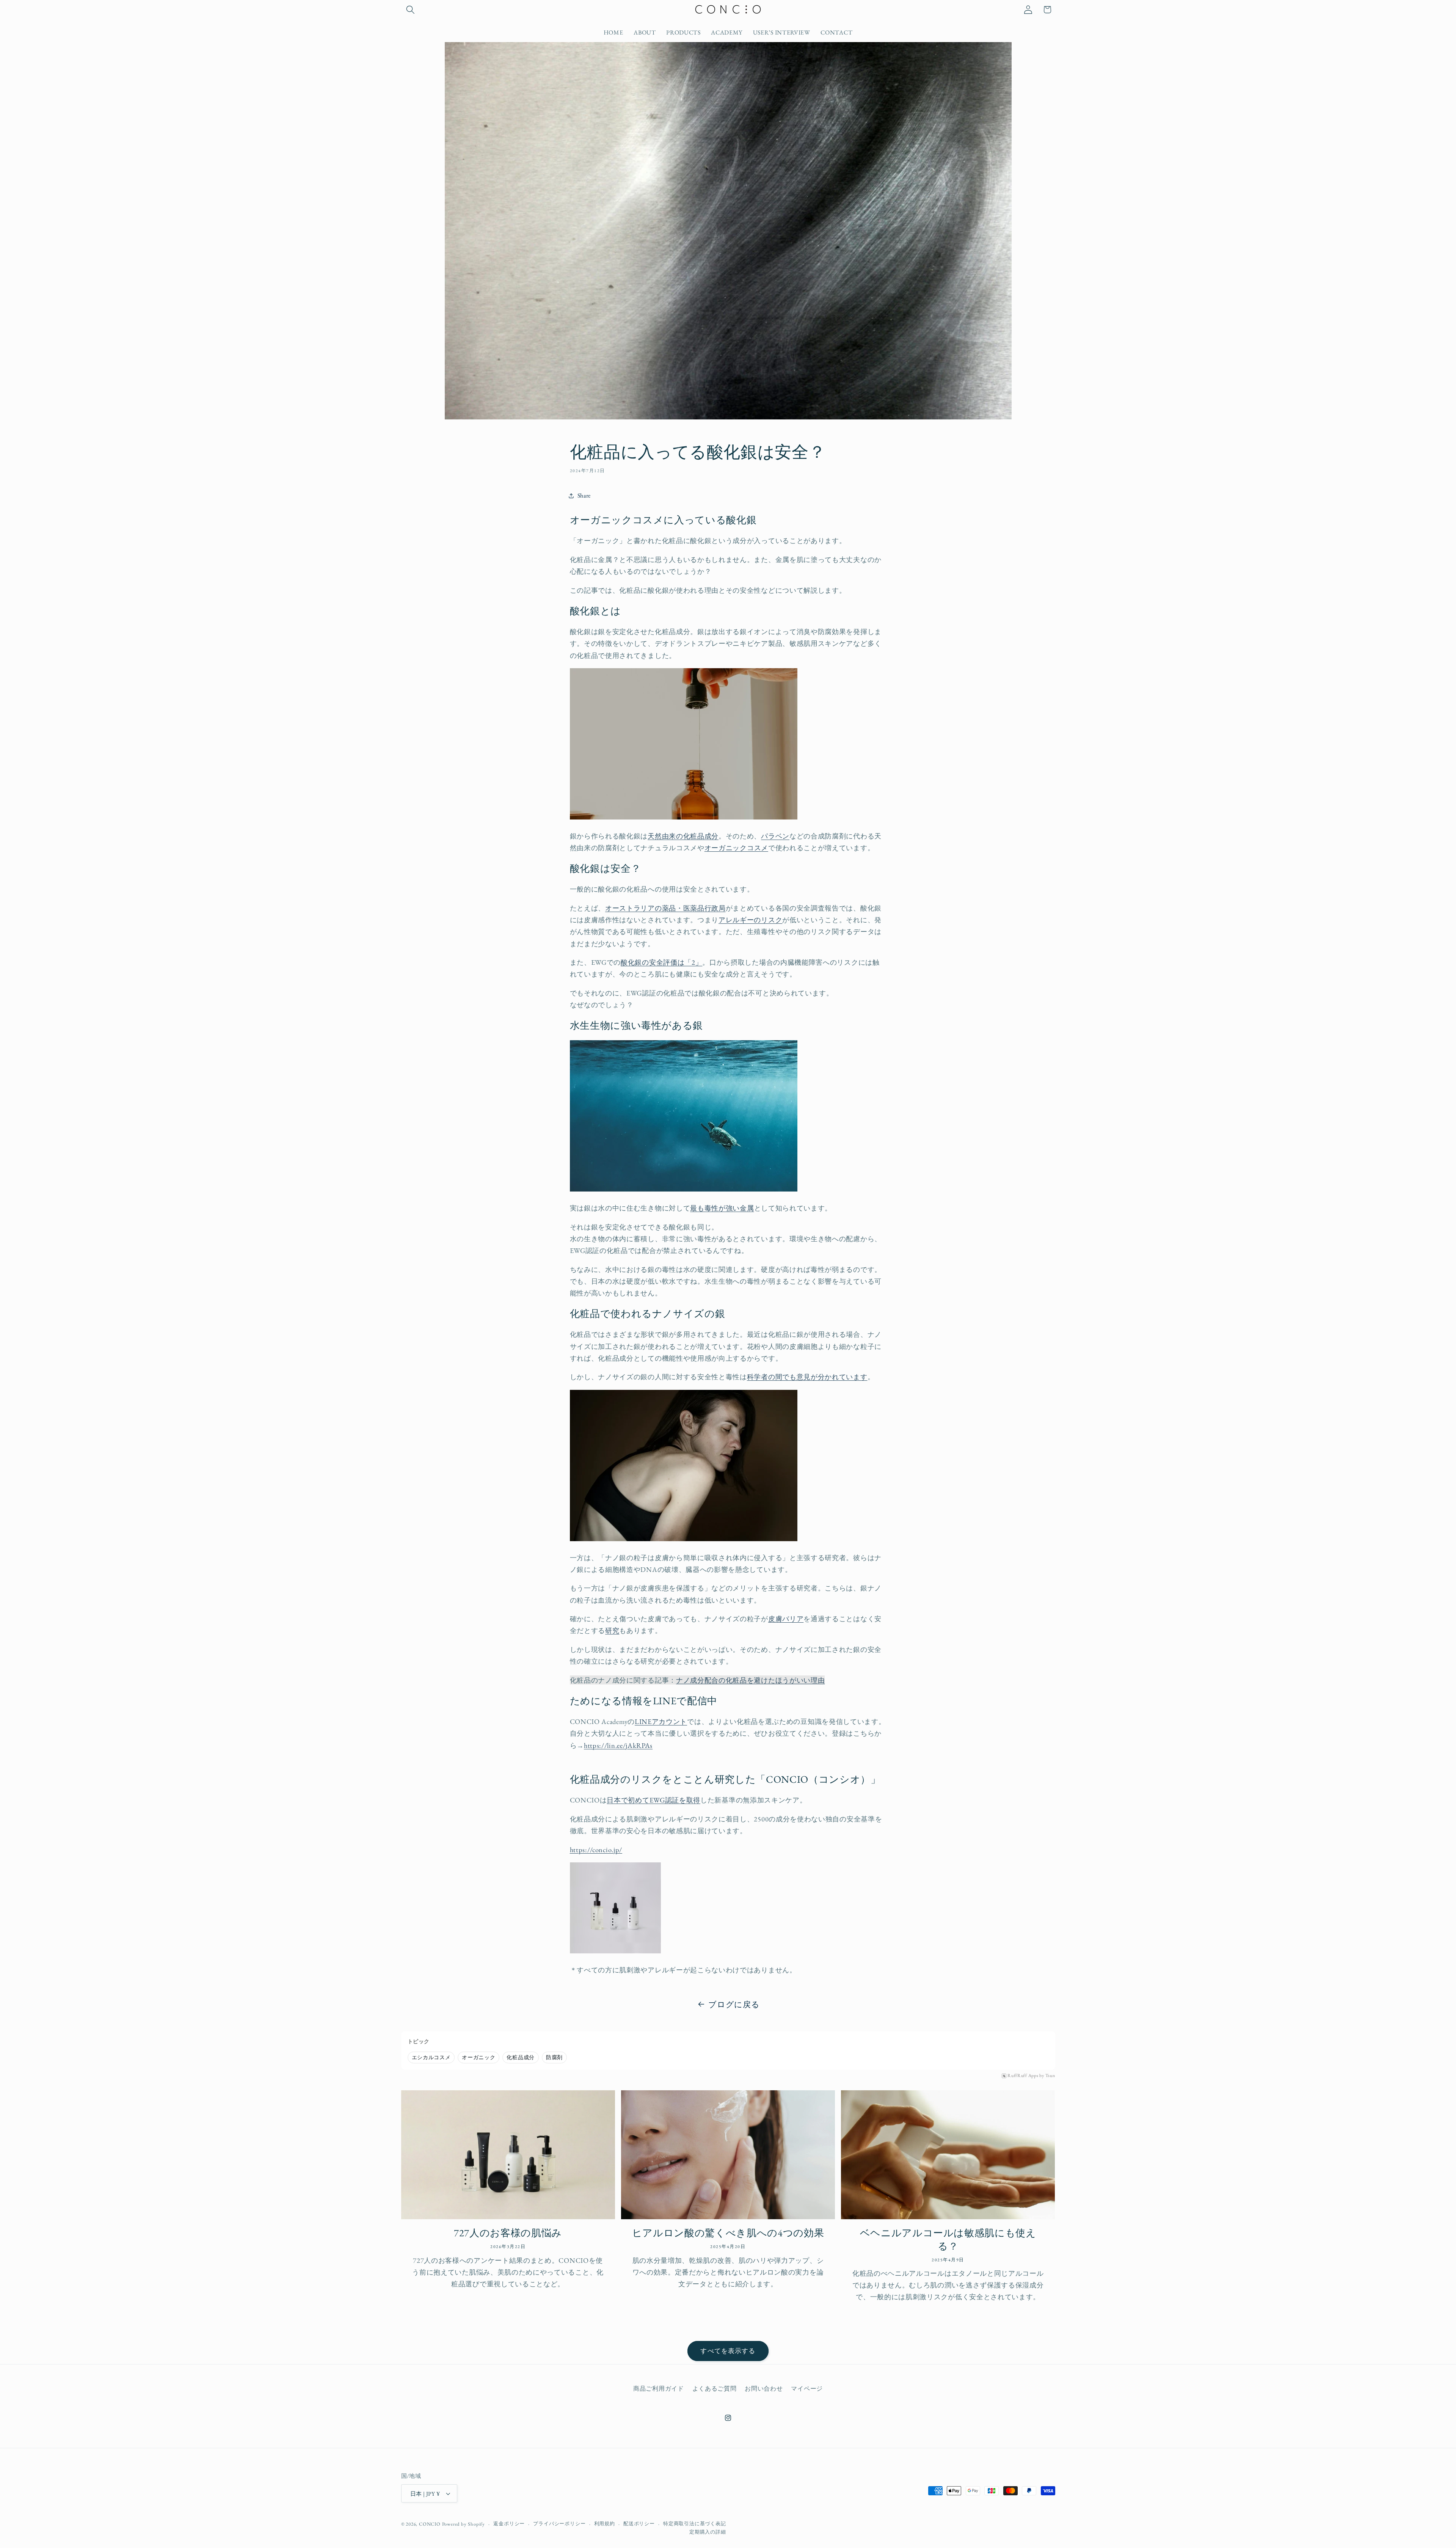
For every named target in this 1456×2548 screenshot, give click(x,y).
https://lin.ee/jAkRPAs (618, 1745)
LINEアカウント (661, 1721)
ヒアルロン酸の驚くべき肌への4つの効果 (728, 2233)
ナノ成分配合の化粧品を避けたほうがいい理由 (751, 1680)
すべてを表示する (728, 2351)
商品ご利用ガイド (659, 2389)
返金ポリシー (509, 2524)
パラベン (775, 836)
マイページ (807, 2389)
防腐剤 (554, 2057)
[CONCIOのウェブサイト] (615, 1951)
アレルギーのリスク (750, 920)
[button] (411, 10)
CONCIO (430, 2524)
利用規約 (605, 2524)
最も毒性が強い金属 (722, 1208)
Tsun (1050, 2076)
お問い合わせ (764, 2389)
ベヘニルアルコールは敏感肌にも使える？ (948, 2239)
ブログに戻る (734, 2004)
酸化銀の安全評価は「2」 (661, 962)
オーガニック (479, 2057)
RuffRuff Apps (1023, 2076)
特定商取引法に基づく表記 (695, 2524)
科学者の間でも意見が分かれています (807, 1377)
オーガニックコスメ (736, 848)
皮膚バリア (786, 1619)
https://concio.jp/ (596, 1849)
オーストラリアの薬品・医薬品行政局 (665, 908)
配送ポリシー (639, 2524)
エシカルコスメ (431, 2057)
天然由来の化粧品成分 (683, 836)
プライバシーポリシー (559, 2524)
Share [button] (584, 495)
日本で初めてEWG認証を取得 (653, 1800)
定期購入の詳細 (708, 2532)
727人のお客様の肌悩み (508, 2233)
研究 (612, 1630)
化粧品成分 (520, 2057)
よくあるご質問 (715, 2389)
